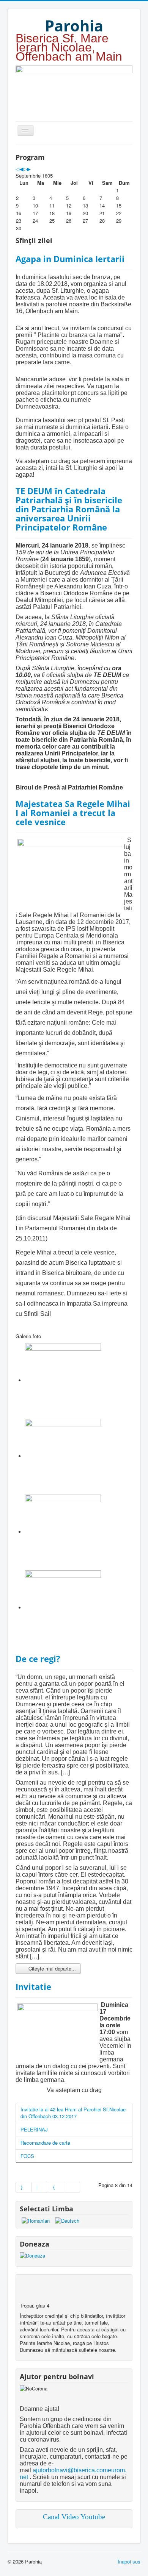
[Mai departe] (56, 2187)
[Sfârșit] (72, 2187)
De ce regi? (38, 1659)
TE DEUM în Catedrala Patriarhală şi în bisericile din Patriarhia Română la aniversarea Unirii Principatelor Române (69, 509)
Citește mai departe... (51, 1968)
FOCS (27, 2156)
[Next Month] (29, 169)
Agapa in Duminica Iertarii (70, 259)
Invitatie (33, 1986)
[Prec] (40, 2187)
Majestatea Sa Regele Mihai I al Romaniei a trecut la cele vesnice (73, 813)
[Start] (24, 2187)
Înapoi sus (129, 2561)
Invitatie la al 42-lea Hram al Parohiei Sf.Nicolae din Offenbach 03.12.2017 (73, 2113)
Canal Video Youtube (74, 2517)
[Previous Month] (21, 169)
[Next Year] (25, 169)
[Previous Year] (17, 169)
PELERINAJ (34, 2129)
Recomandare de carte (45, 2143)
